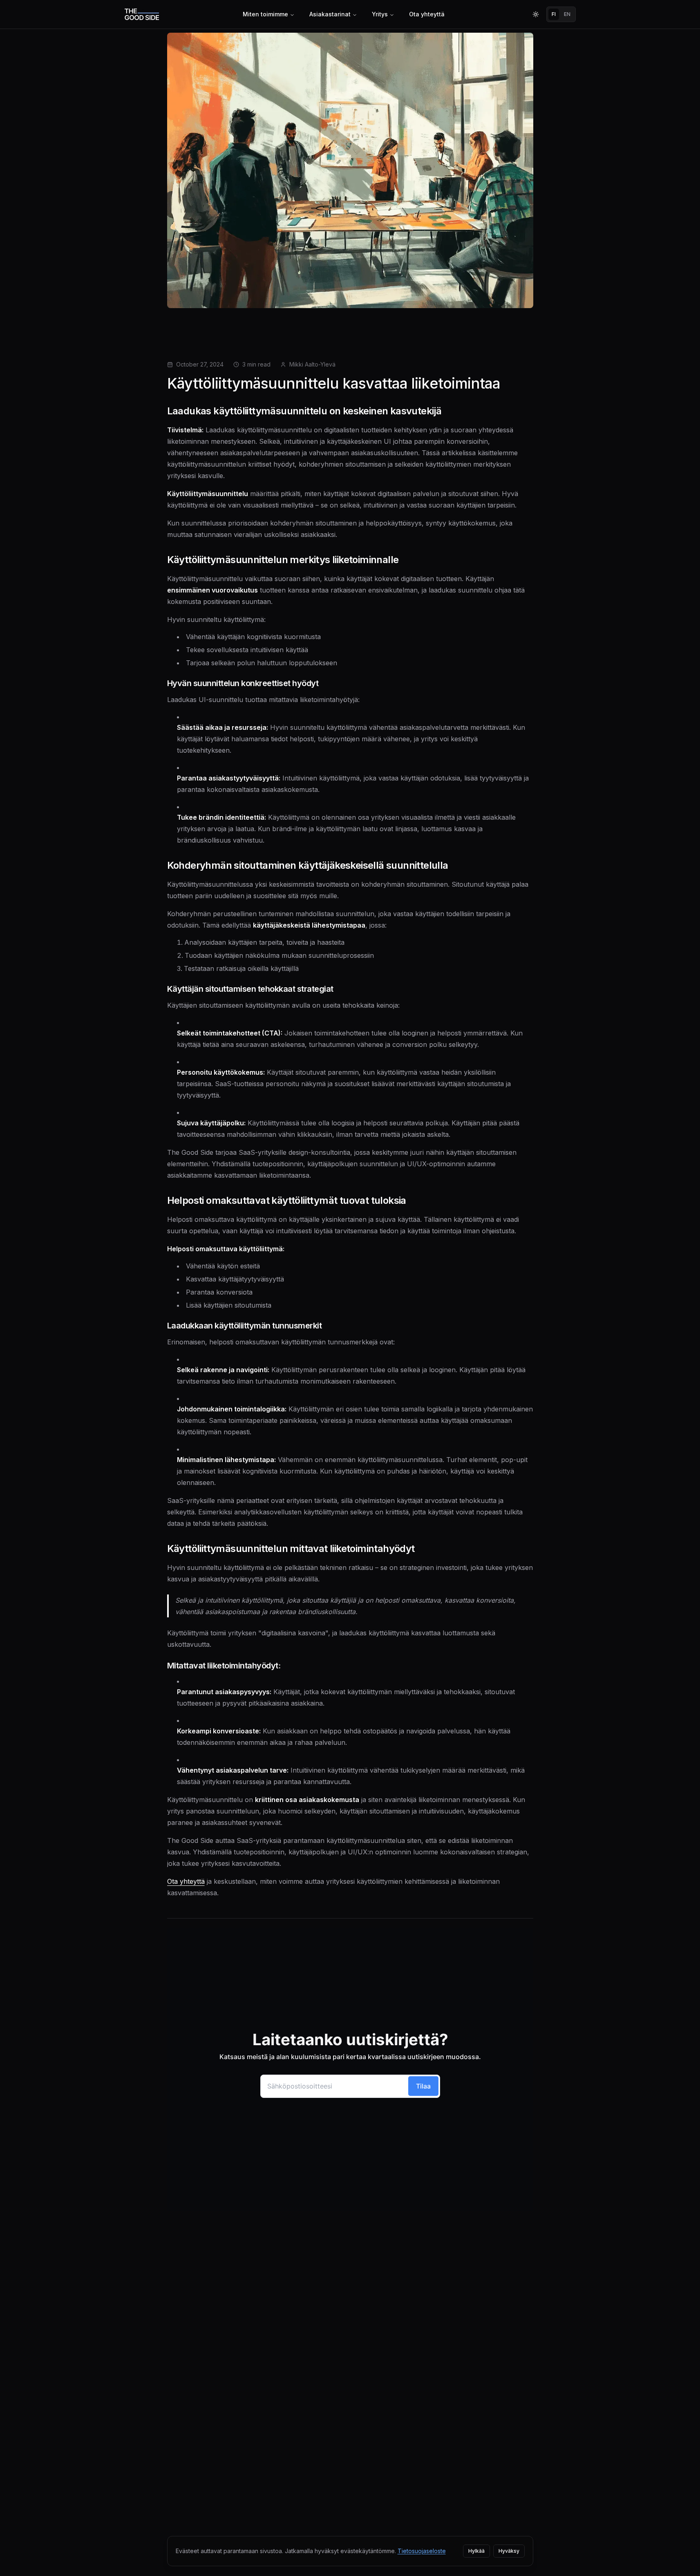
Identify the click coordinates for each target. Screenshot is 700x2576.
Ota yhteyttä (427, 14)
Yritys (380, 14)
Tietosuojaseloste (422, 2551)
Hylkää (476, 2551)
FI (554, 14)
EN (567, 14)
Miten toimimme (265, 14)
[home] (142, 15)
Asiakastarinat (330, 14)
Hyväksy (509, 2551)
